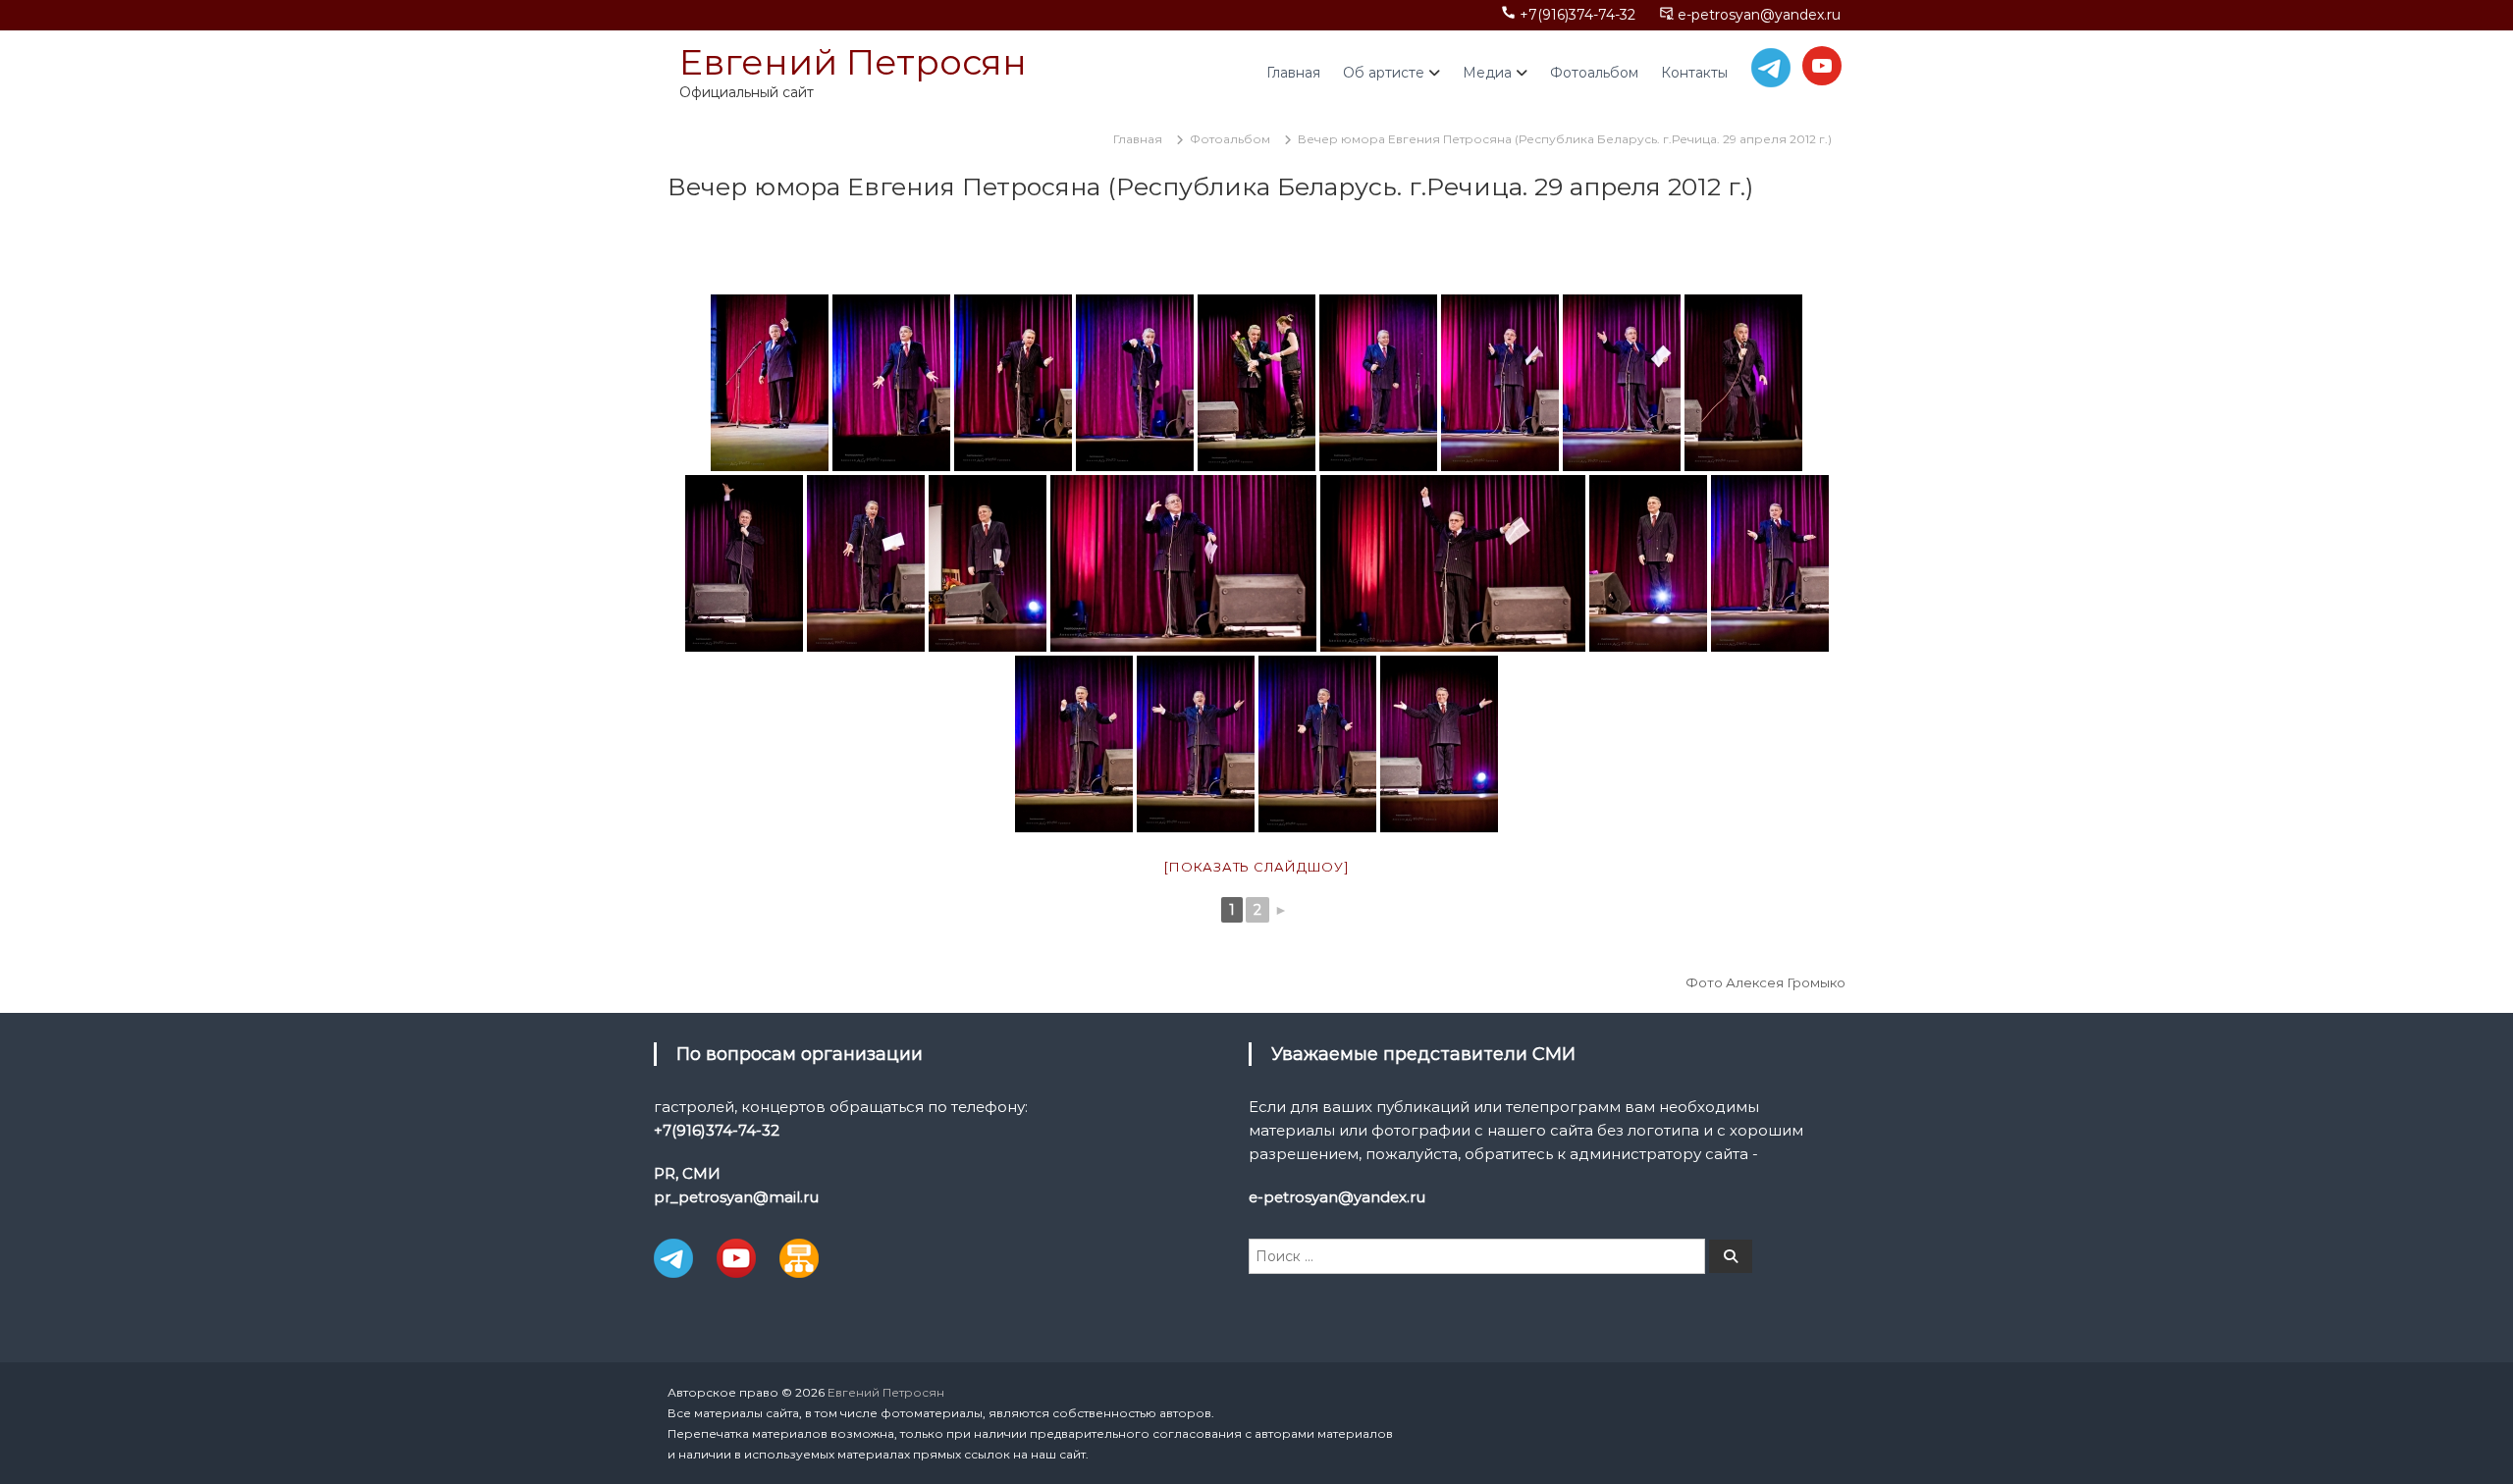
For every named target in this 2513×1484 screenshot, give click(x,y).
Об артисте (1384, 73)
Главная (1293, 73)
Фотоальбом (1594, 73)
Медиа (1487, 73)
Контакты (1694, 73)
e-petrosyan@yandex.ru (1759, 15)
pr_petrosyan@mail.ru (736, 1197)
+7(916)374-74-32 (1577, 15)
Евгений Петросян (853, 62)
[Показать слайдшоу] (1256, 867)
